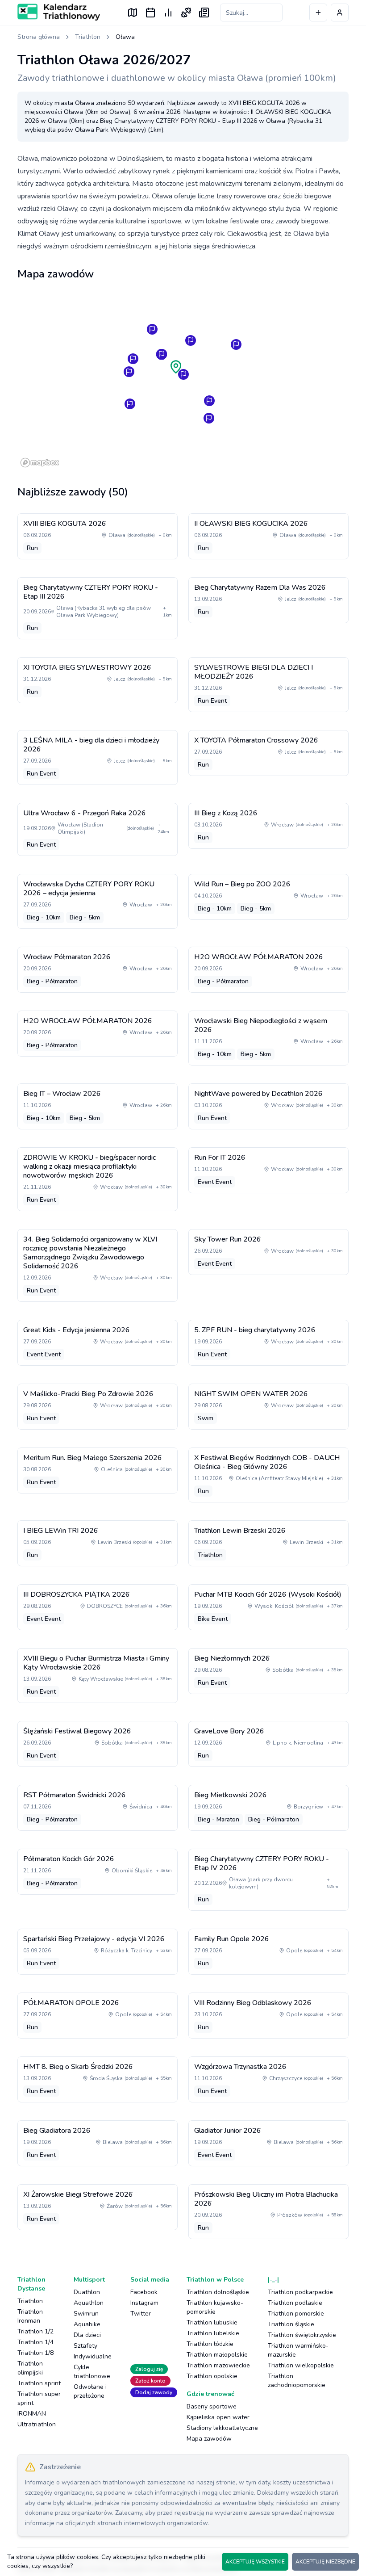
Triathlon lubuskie (212, 2322)
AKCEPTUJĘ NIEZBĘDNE (325, 2562)
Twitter (141, 2314)
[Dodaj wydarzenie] (318, 13)
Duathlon (87, 2292)
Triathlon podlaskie (295, 2303)
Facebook (144, 2292)
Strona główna (39, 37)
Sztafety (85, 2346)
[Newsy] (204, 13)
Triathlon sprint (39, 2383)
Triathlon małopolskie (217, 2355)
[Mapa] (133, 13)
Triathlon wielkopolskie (301, 2365)
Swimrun (86, 2314)
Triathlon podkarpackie (300, 2292)
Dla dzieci (87, 2335)
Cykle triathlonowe (92, 2372)
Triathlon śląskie (291, 2324)
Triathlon (88, 37)
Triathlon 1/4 (35, 2342)
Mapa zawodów (209, 2439)
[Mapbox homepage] (40, 463)
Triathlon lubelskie (213, 2333)
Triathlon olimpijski (30, 2368)
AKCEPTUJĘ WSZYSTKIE (255, 2562)
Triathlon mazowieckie (218, 2365)
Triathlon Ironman (30, 2316)
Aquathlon (89, 2303)
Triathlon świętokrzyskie (302, 2335)
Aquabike (87, 2324)
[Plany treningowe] (186, 13)
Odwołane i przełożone (90, 2391)
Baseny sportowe (212, 2406)
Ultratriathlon (37, 2424)
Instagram (144, 2303)
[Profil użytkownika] (340, 13)
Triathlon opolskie (212, 2376)
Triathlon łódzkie (210, 2344)
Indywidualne (93, 2356)
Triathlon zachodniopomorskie (297, 2381)
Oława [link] (125, 37)
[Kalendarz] (150, 13)
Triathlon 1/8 (35, 2353)
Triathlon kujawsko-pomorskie (215, 2307)
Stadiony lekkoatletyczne (222, 2428)
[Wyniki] (168, 13)
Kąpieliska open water (218, 2417)
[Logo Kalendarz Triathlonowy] (59, 12)
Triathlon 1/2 (35, 2331)
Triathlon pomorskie (296, 2314)
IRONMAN (32, 2414)
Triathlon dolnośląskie (218, 2292)
